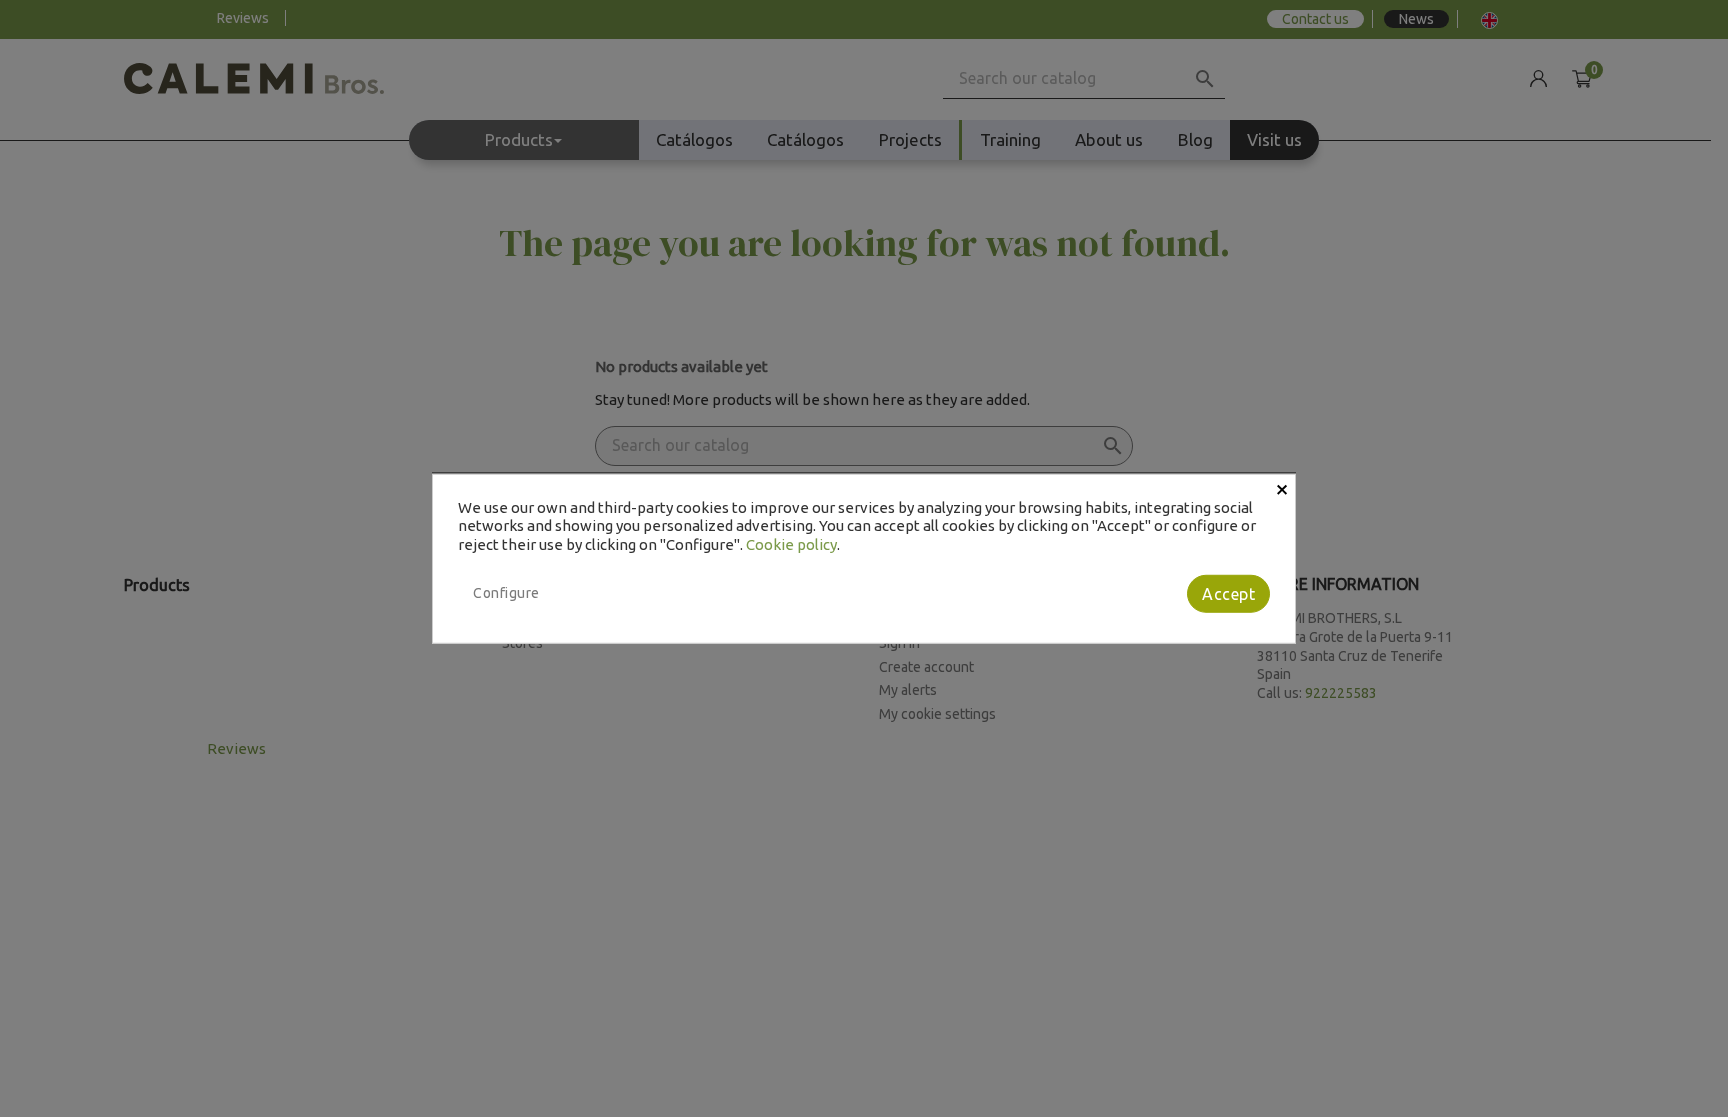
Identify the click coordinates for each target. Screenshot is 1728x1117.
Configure (506, 593)
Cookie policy (791, 544)
